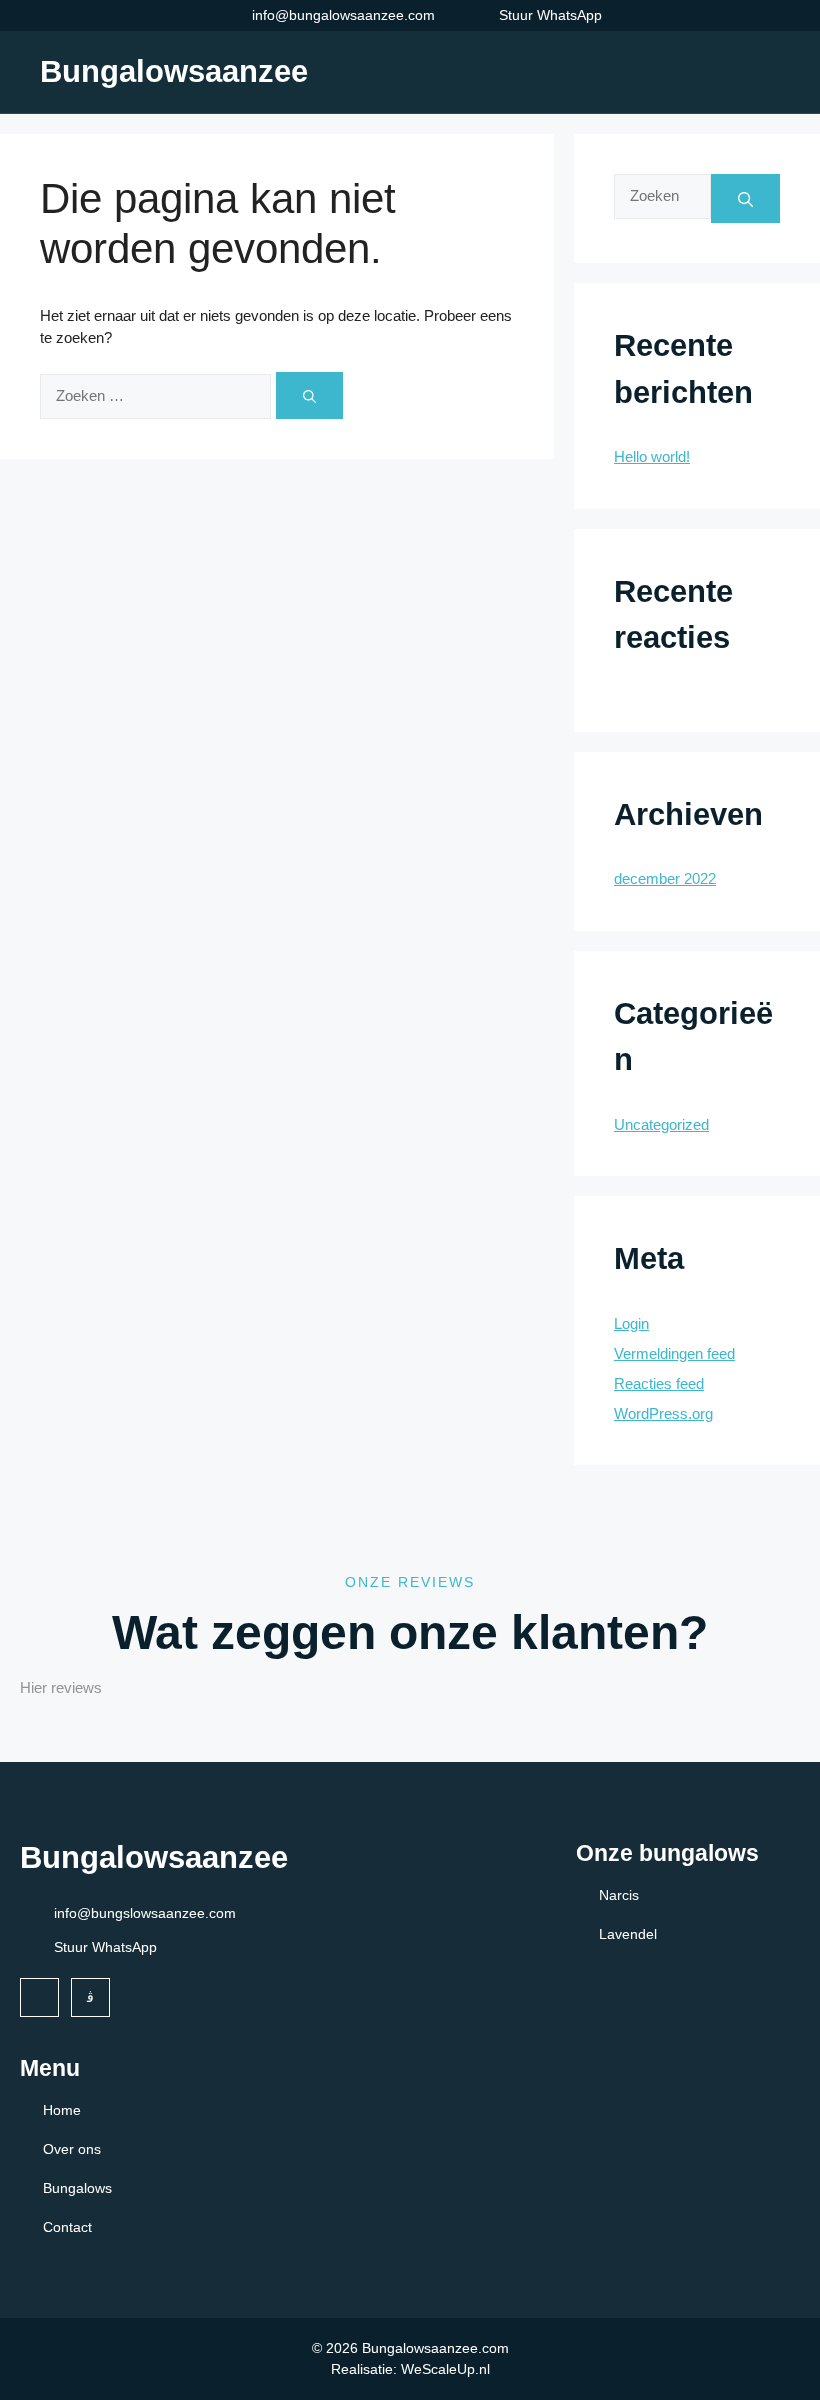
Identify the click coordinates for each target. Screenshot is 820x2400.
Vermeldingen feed (674, 1353)
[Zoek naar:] (158, 395)
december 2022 (665, 878)
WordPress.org (663, 1413)
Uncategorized (661, 1124)
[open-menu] (768, 71)
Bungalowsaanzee (174, 71)
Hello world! (652, 456)
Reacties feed (659, 1383)
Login (631, 1323)
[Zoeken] (309, 395)
